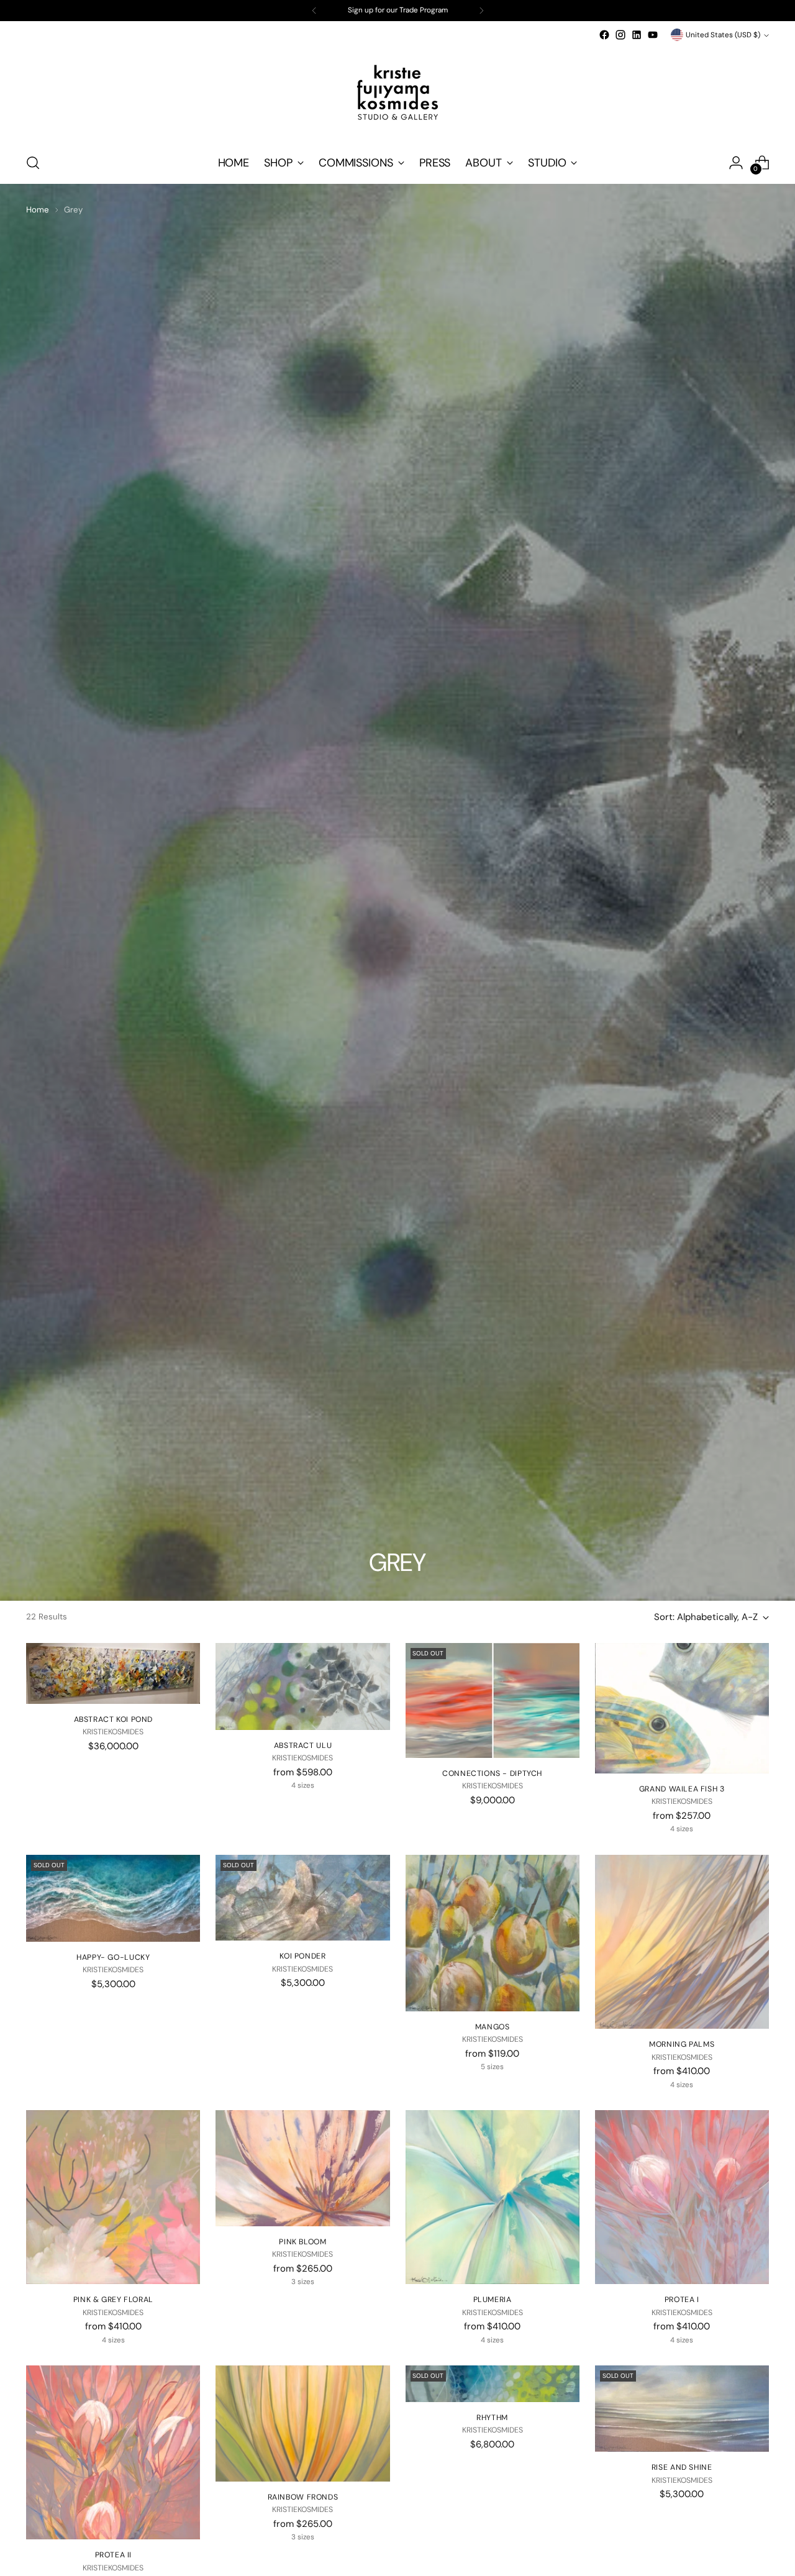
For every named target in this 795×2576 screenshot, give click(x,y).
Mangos (493, 2027)
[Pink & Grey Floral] (113, 2197)
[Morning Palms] (682, 1942)
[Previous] (314, 11)
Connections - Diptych (492, 1773)
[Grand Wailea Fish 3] (682, 1708)
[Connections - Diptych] (493, 1700)
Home (38, 210)
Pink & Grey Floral (113, 2300)
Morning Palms (682, 2044)
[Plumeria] (493, 2197)
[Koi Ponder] (302, 1898)
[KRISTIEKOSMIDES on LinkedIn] (637, 35)
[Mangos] (493, 1933)
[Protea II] (113, 2452)
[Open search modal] (33, 163)
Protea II (114, 2555)
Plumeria (493, 2300)
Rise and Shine (682, 2467)
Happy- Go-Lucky (113, 1957)
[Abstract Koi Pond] (113, 1673)
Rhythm (492, 2418)
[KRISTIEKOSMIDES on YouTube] (653, 35)
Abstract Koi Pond (113, 1719)
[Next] (481, 11)
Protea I (682, 2300)
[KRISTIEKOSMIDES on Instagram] (620, 35)
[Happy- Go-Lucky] (113, 1898)
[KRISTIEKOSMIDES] (397, 93)
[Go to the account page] (736, 163)
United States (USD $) (723, 35)
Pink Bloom (302, 2242)
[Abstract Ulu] (302, 1686)
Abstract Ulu (303, 1745)
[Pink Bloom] (302, 2168)
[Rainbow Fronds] (302, 2424)
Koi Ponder (302, 1956)
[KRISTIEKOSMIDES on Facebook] (604, 35)
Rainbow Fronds (303, 2497)
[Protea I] (682, 2197)
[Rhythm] (493, 2384)
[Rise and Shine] (682, 2409)
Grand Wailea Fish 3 (682, 1789)
